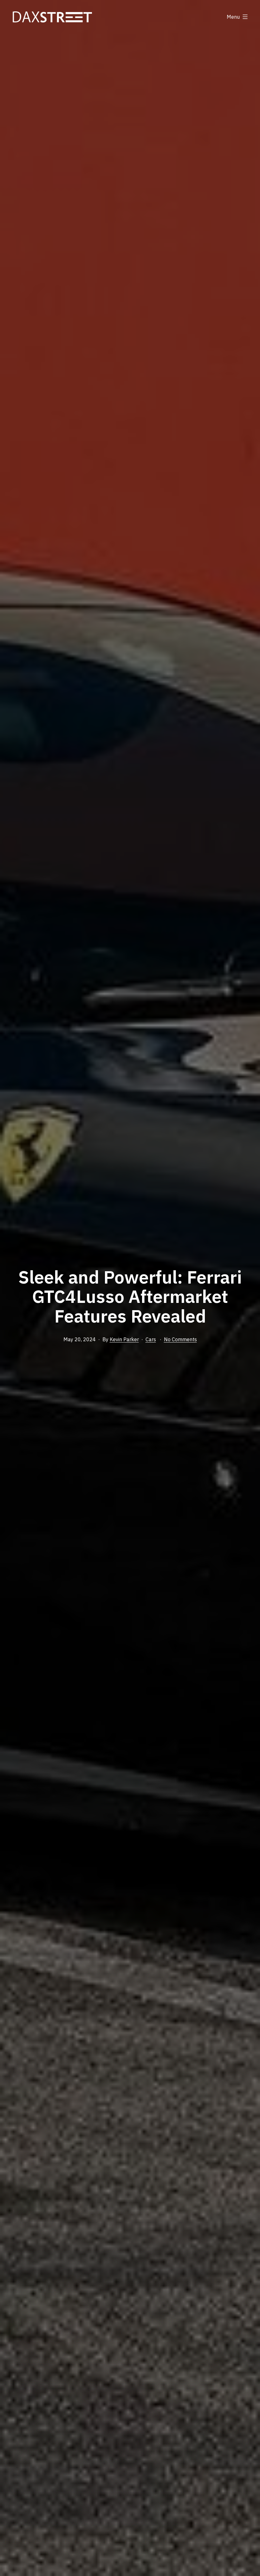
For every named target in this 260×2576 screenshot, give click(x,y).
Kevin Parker (124, 1339)
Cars (151, 1339)
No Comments (180, 1339)
